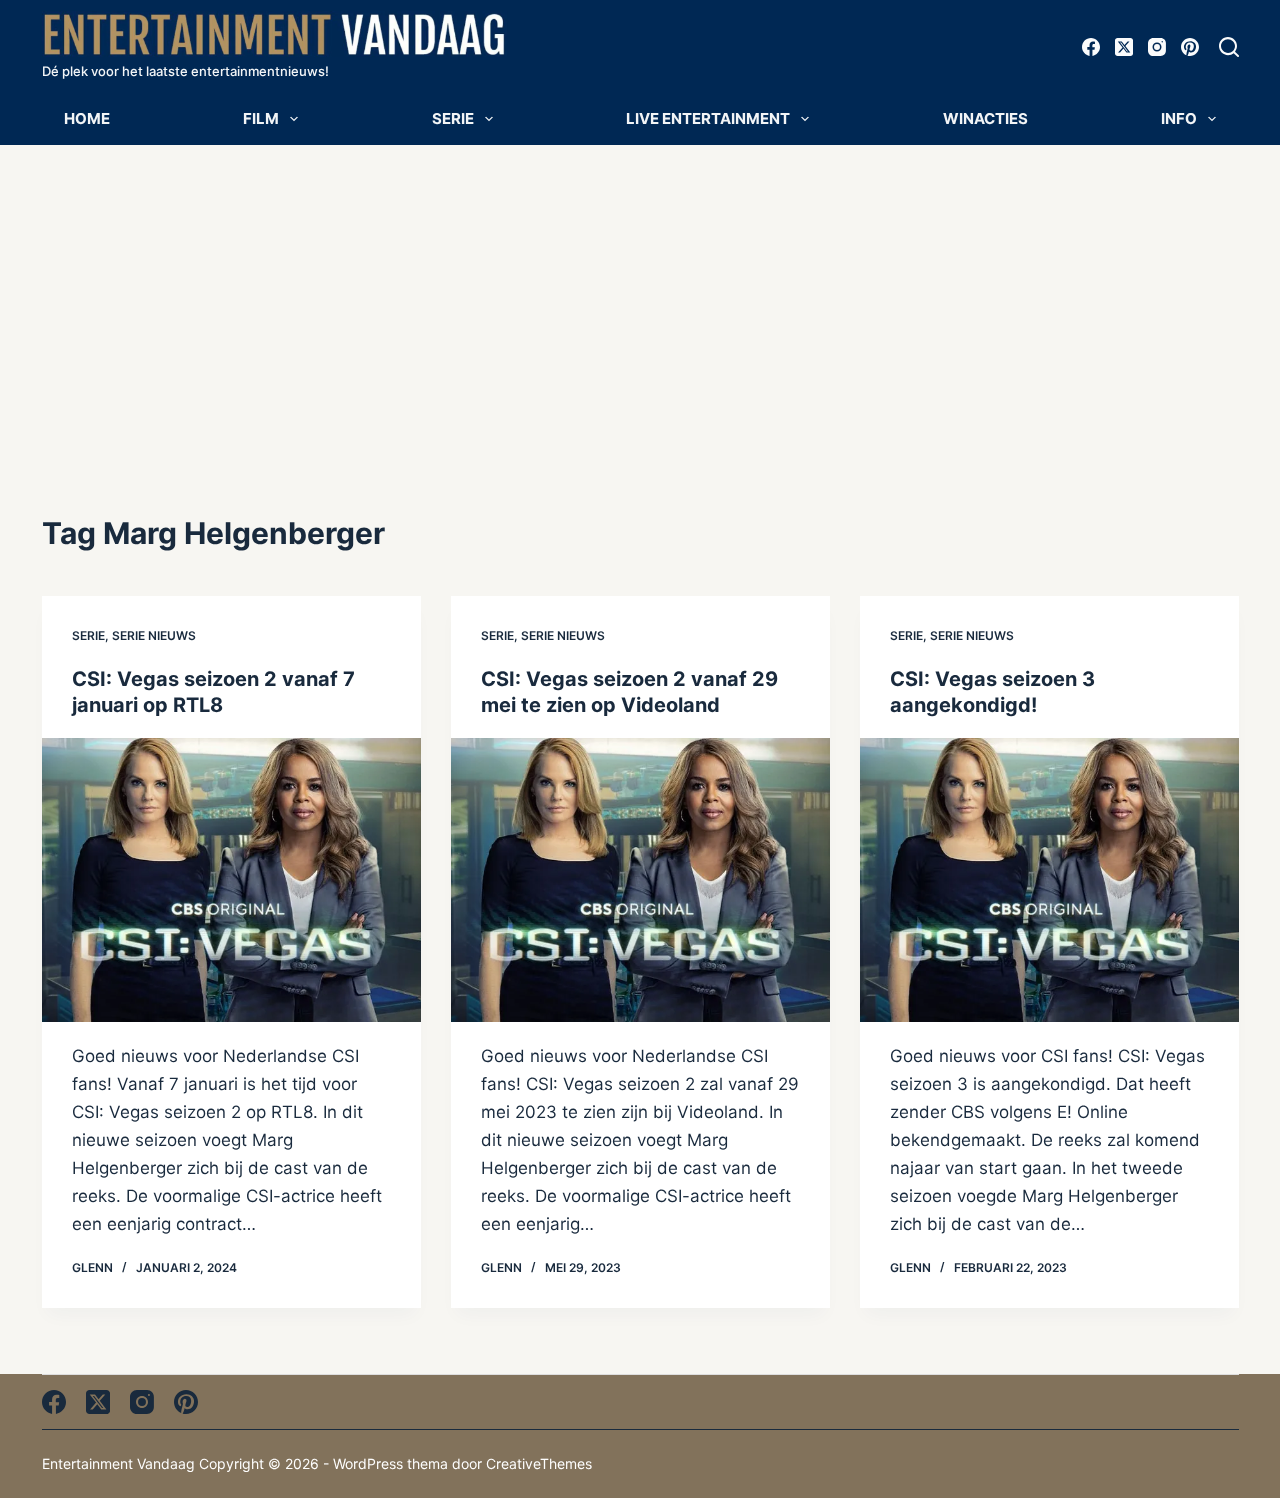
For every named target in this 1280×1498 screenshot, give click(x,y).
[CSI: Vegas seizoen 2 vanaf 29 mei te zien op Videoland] (640, 880)
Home (87, 118)
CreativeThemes (539, 1463)
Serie (453, 118)
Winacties (985, 118)
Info (1179, 118)
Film (261, 118)
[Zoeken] (1229, 47)
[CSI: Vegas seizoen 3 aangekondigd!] (1049, 880)
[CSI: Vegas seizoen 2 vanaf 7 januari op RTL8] (231, 880)
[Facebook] (1091, 47)
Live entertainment (708, 118)
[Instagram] (1157, 47)
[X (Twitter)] (1124, 47)
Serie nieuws (154, 635)
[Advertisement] (640, 295)
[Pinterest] (1190, 47)
